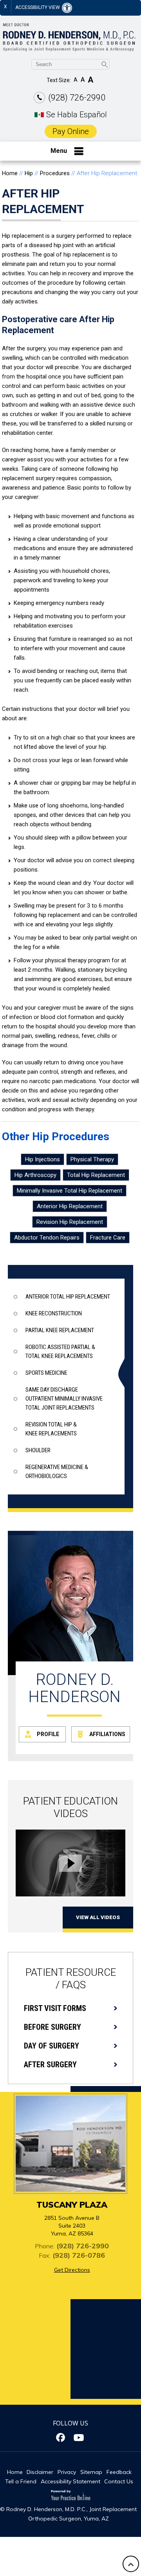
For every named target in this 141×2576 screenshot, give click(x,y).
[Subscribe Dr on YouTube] (79, 2438)
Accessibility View (38, 7)
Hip (29, 173)
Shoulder (38, 1450)
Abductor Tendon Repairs (47, 1238)
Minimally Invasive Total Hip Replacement (70, 1191)
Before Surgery (52, 2027)
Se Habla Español (77, 115)
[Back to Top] (131, 2564)
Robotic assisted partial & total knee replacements (60, 1352)
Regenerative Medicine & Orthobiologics (57, 1472)
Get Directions (72, 2270)
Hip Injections (42, 1159)
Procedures (55, 173)
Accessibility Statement (70, 2481)
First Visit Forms (55, 2008)
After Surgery (50, 2065)
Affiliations (107, 1734)
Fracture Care (108, 1238)
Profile (48, 1734)
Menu (59, 151)
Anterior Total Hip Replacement (68, 1297)
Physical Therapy (92, 1159)
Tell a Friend (21, 2481)
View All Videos (98, 1917)
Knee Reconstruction (54, 1313)
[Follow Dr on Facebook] (62, 2438)
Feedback (119, 2472)
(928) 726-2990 (77, 98)
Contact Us (119, 2481)
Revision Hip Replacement (70, 1222)
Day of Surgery (52, 2046)
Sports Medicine (46, 1373)
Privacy (67, 2472)
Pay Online (71, 131)
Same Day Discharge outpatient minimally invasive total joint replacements (64, 1399)
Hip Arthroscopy (35, 1175)
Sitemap (91, 2472)
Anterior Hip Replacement (70, 1206)
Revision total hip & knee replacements (51, 1429)
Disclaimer (40, 2472)
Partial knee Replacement (60, 1330)
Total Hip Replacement (96, 1175)
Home (10, 173)
